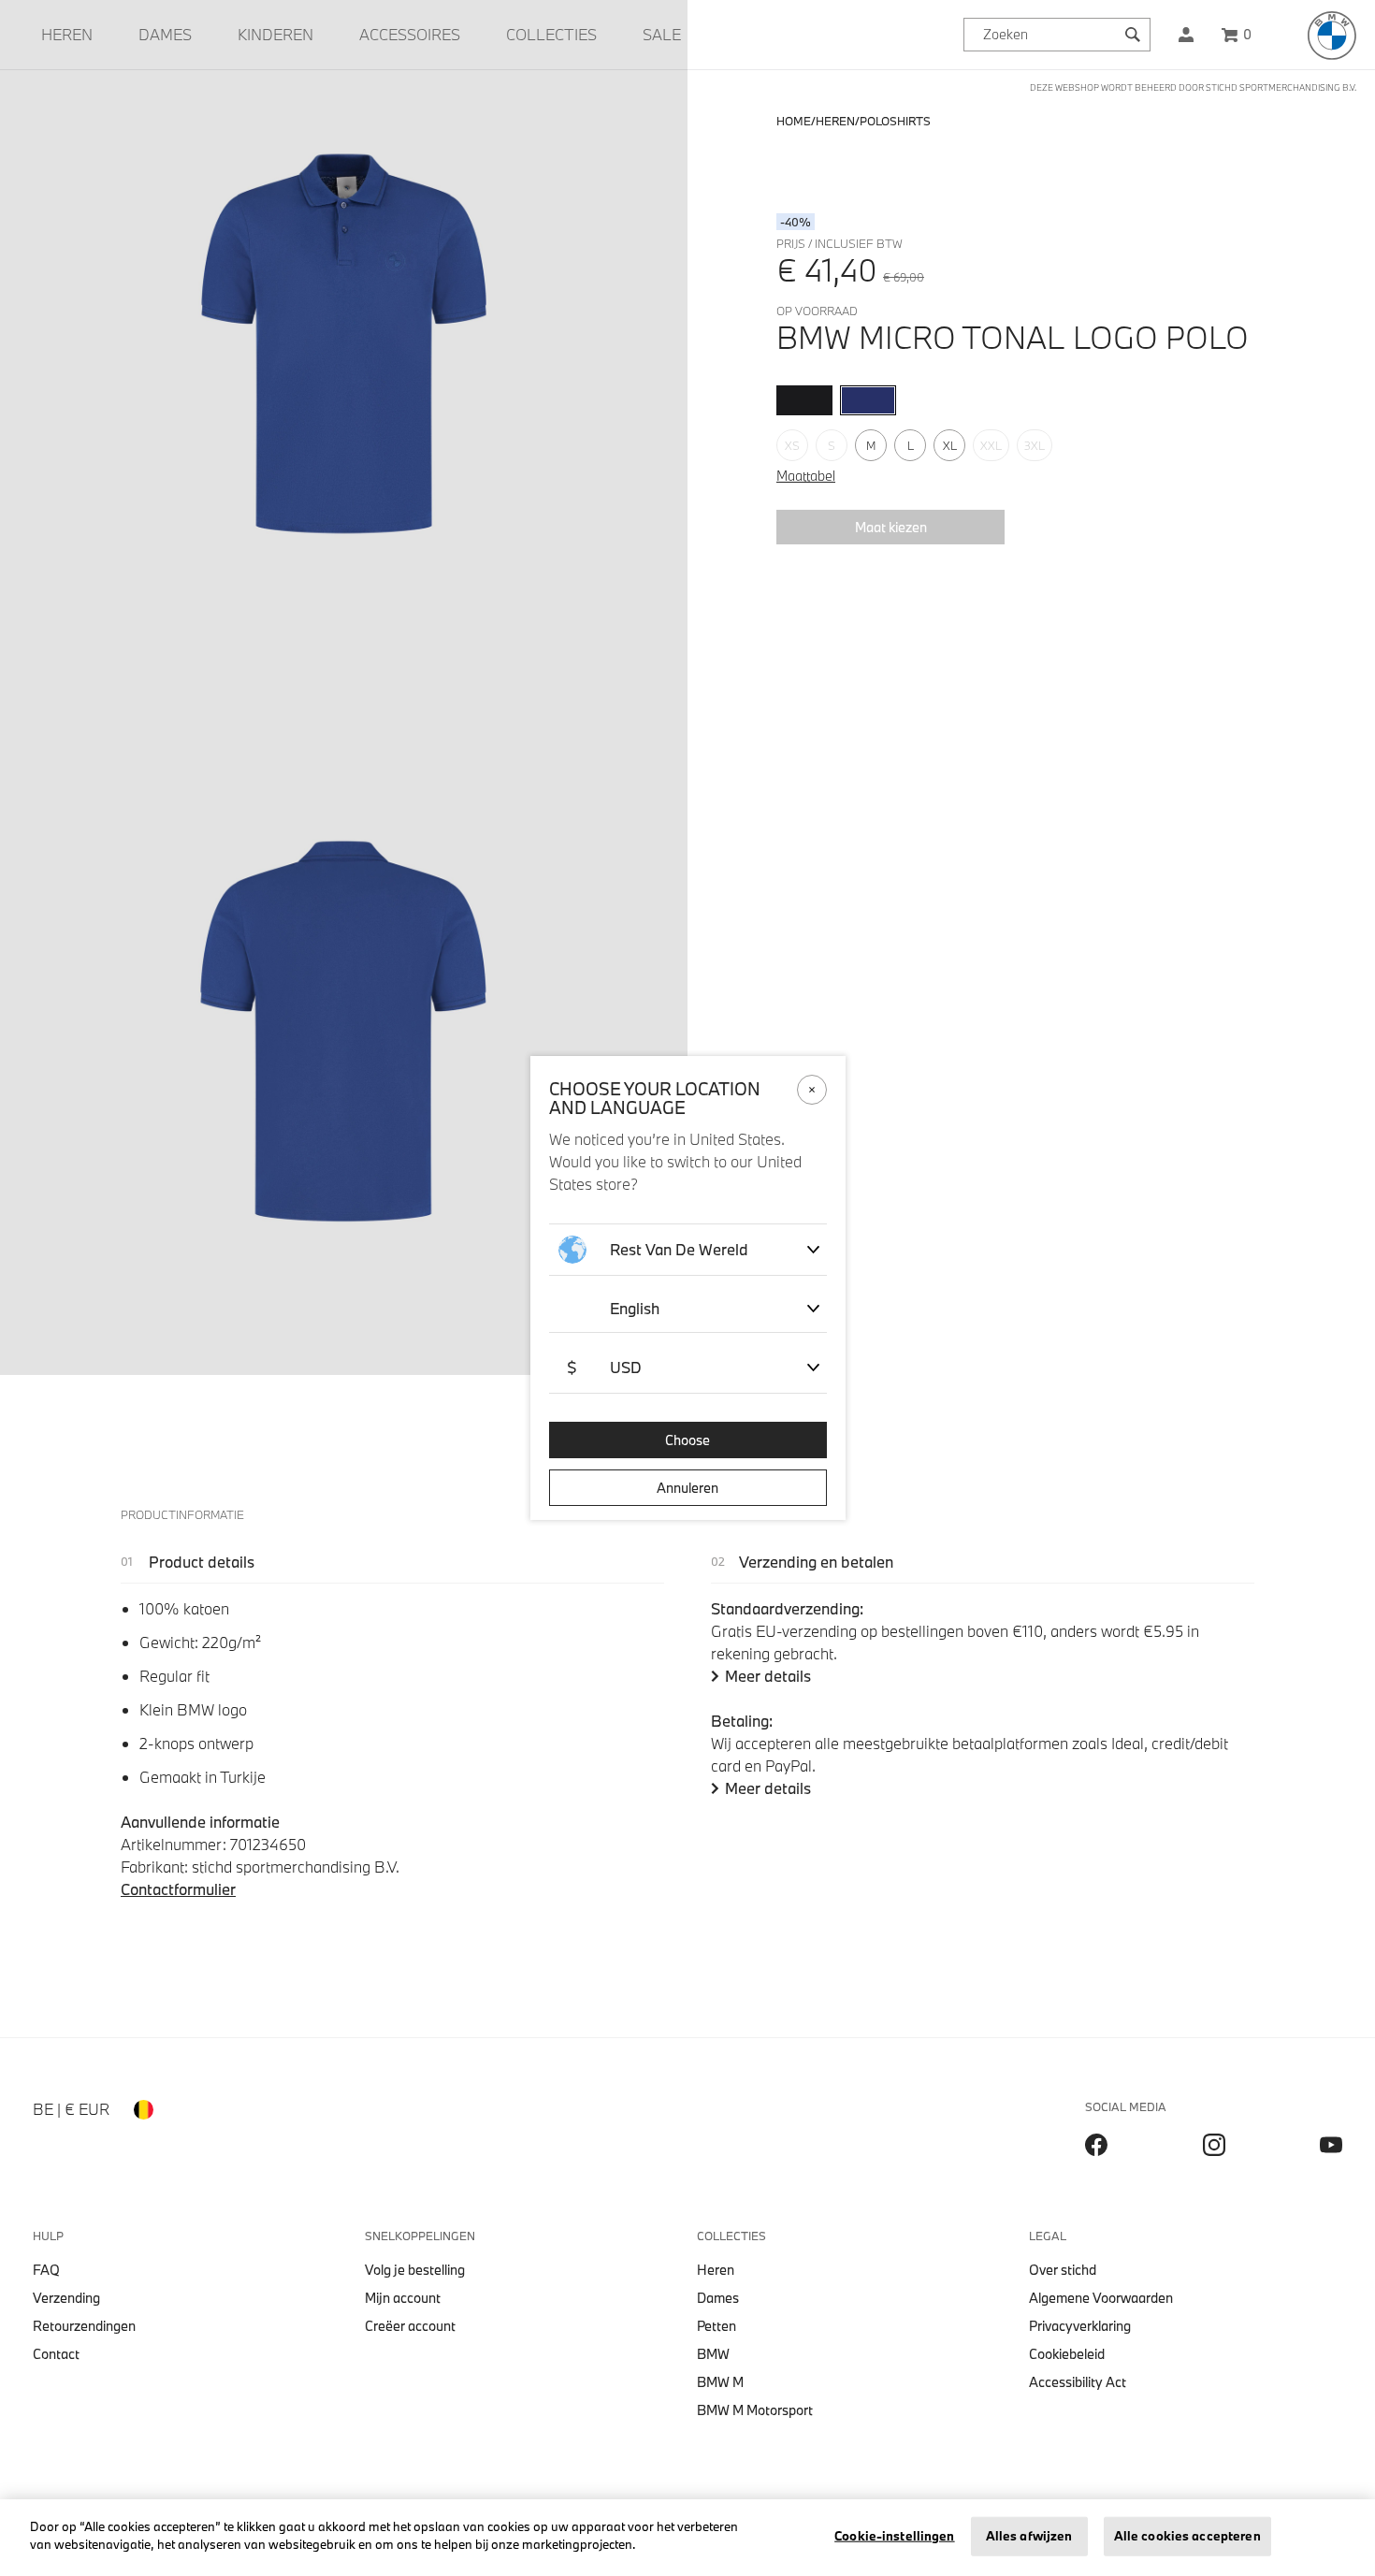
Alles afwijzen (1029, 2536)
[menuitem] (67, 35)
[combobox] (1057, 35)
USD (604, 1367)
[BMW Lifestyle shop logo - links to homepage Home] (1332, 36)
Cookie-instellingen (894, 2536)
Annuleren (687, 1488)
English (635, 1308)
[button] (1186, 35)
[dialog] (687, 1288)
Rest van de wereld (679, 1249)
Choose (687, 1440)
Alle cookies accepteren (1187, 2536)
